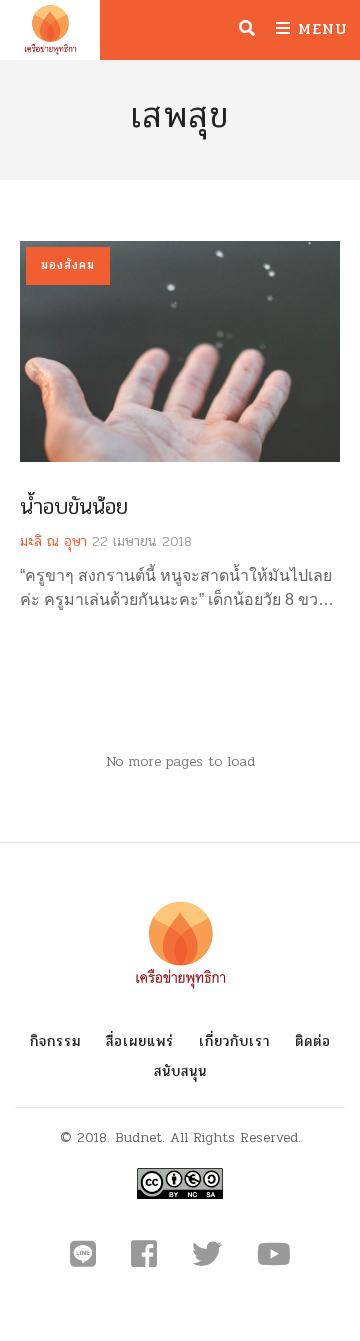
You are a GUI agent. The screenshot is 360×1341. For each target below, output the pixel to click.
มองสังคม (68, 265)
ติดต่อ (313, 1041)
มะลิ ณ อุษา (53, 541)
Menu (319, 28)
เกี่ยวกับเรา (234, 1041)
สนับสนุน (180, 1071)
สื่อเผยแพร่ (140, 1041)
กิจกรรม (55, 1041)
